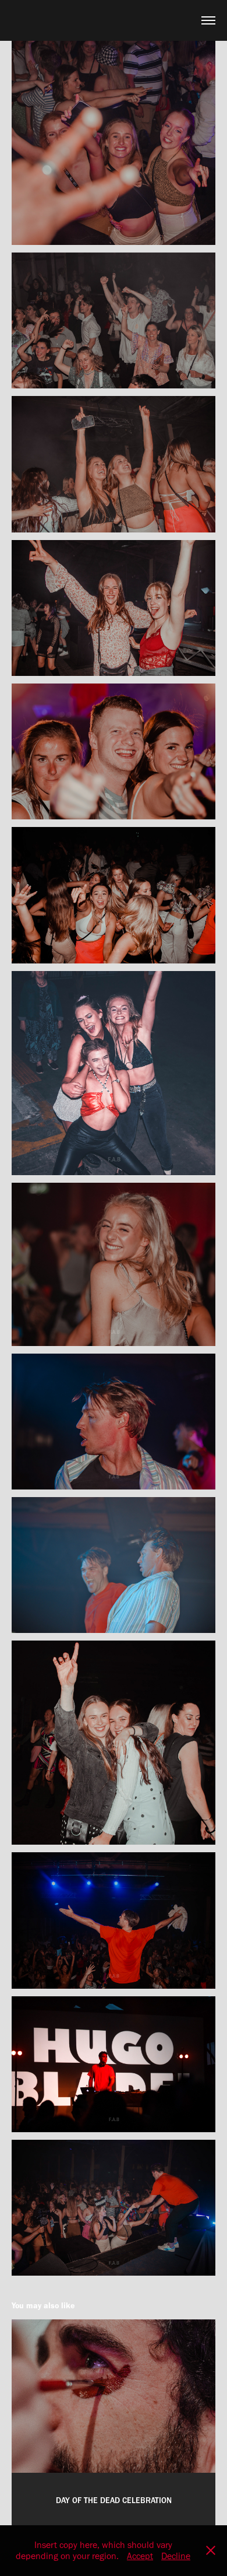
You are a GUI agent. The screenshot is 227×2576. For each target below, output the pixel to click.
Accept (140, 2556)
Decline (176, 2556)
